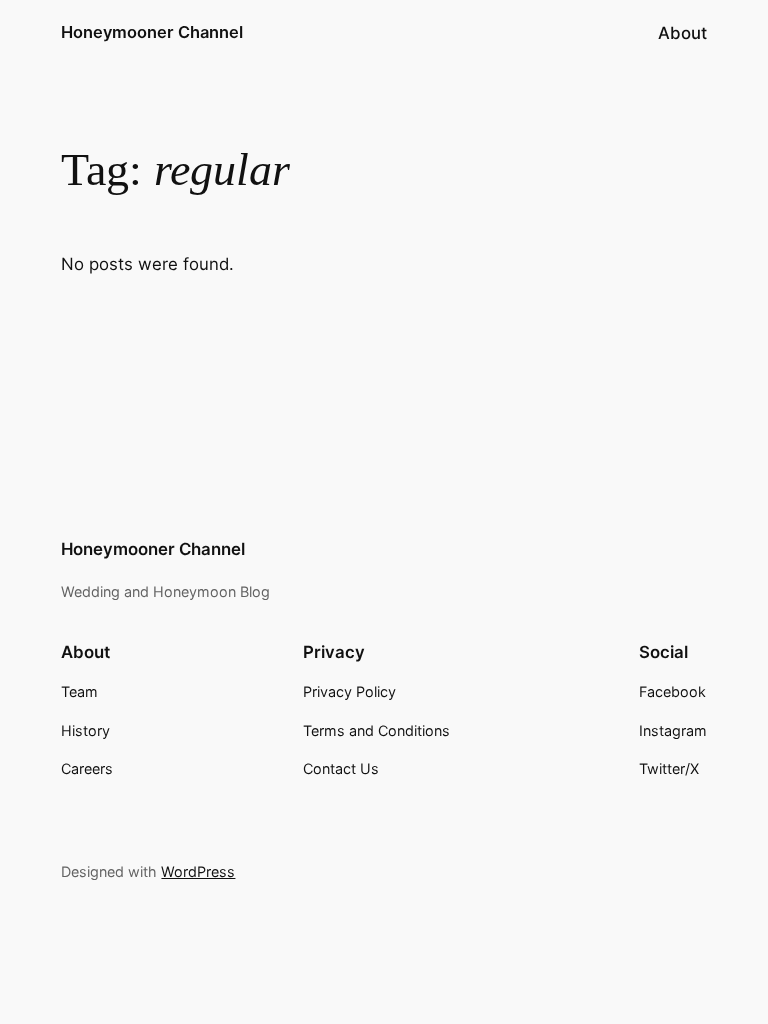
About (682, 33)
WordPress (198, 871)
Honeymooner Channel (152, 32)
